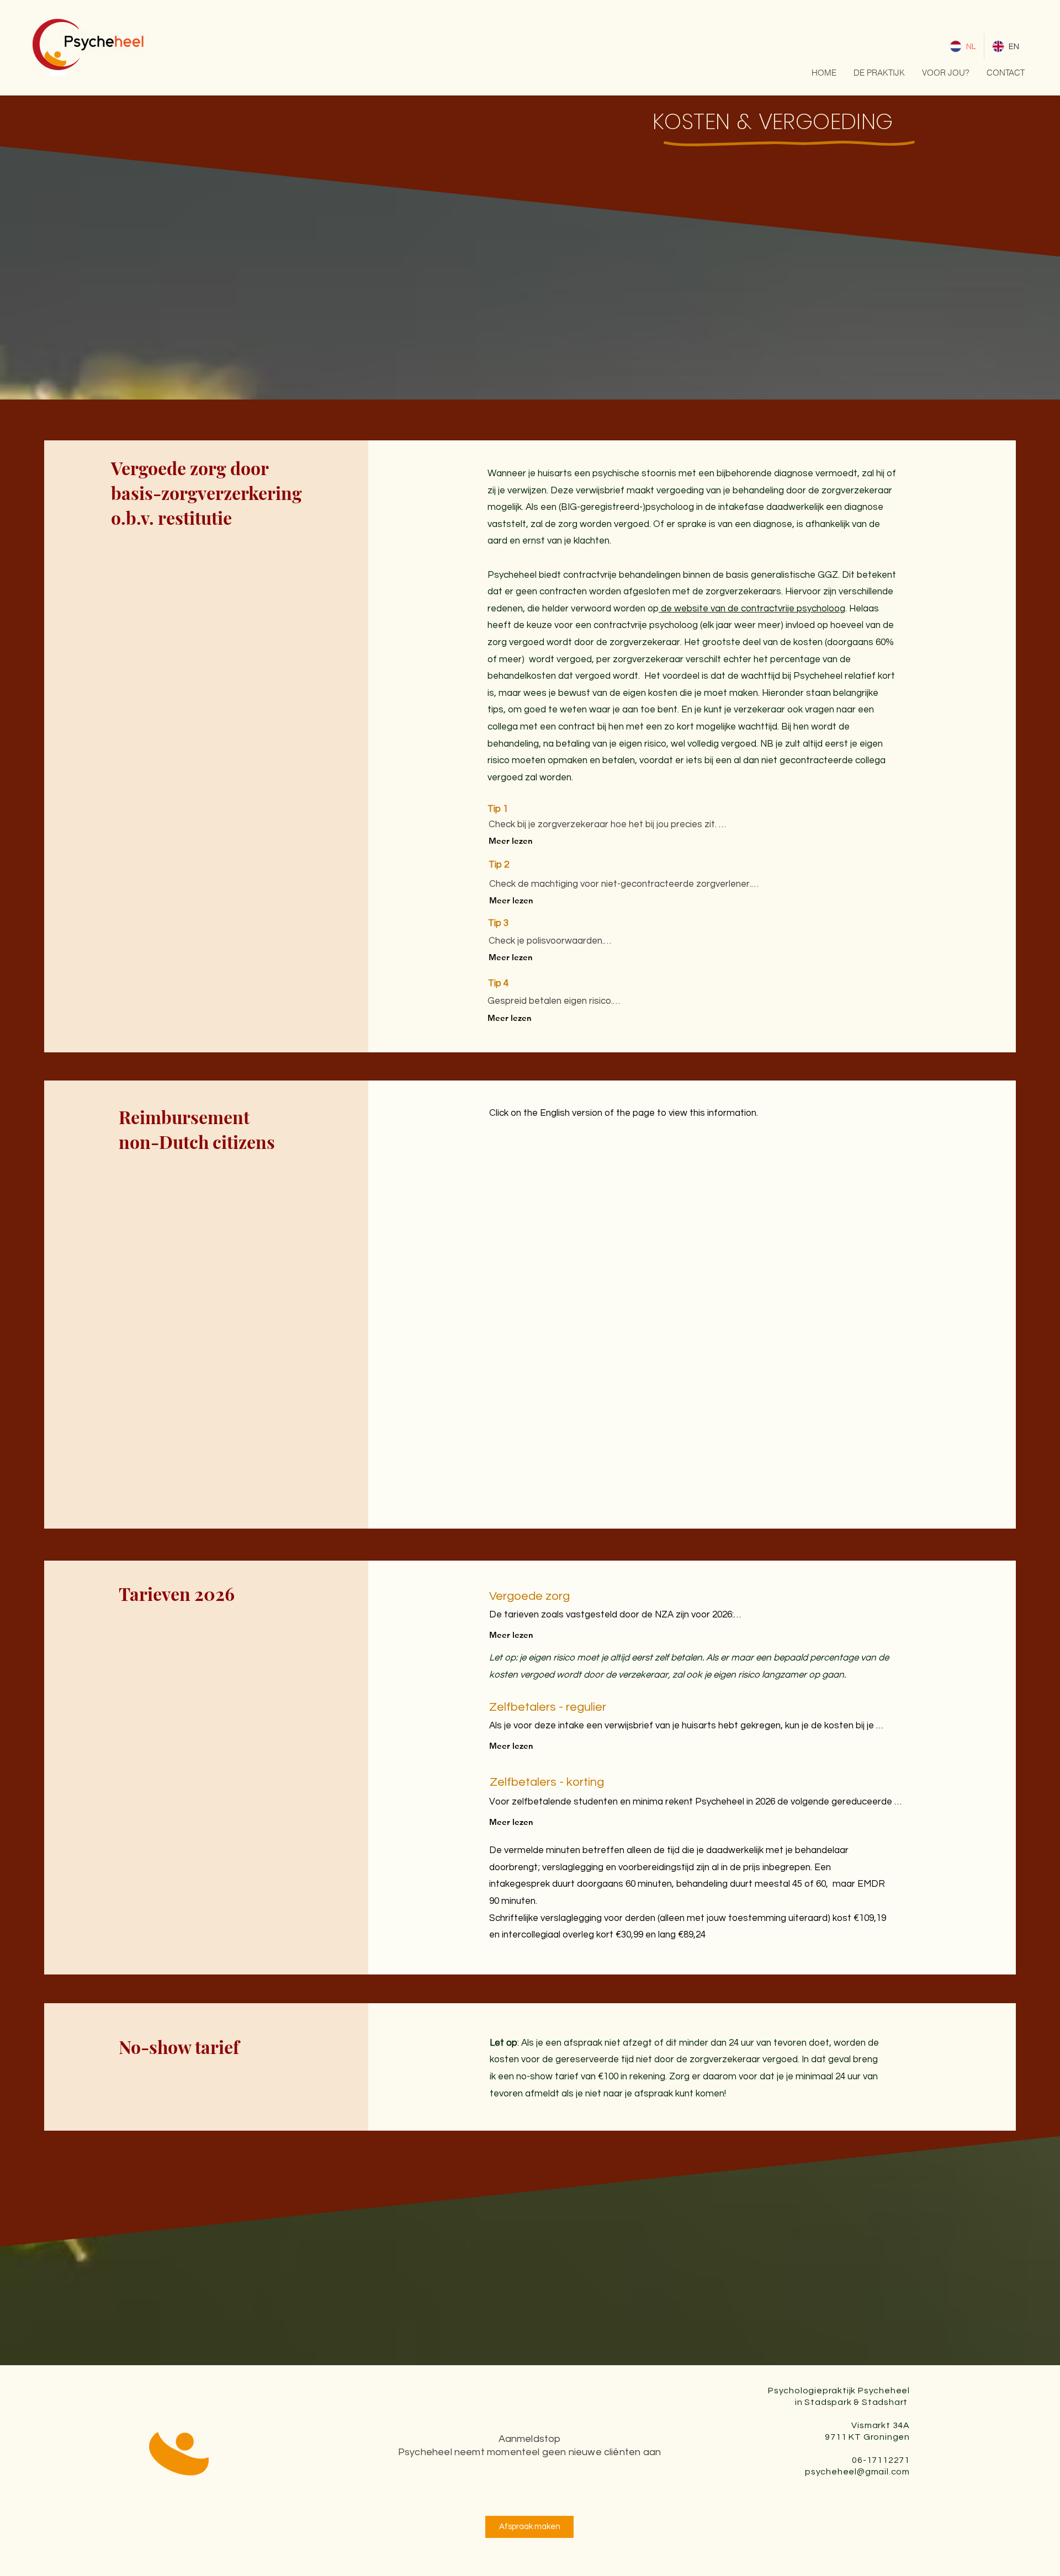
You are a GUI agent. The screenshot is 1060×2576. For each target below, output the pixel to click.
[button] (879, 73)
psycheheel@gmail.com (857, 2472)
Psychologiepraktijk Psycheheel (839, 2391)
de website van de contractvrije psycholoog (752, 609)
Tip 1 (498, 809)
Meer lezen (511, 841)
